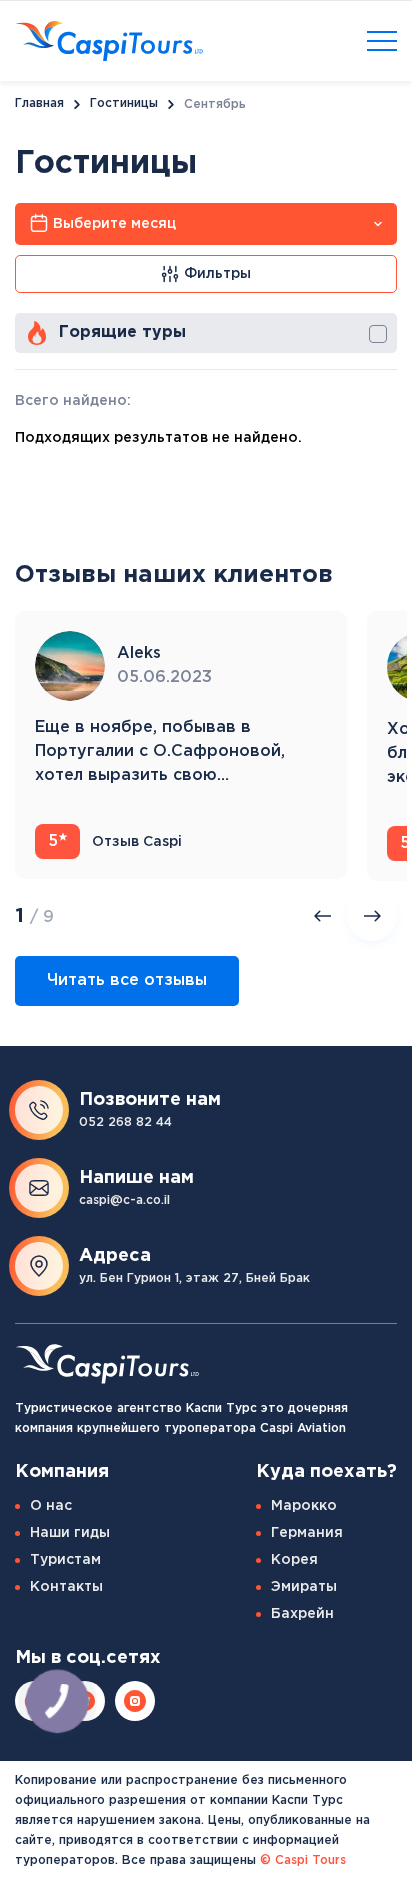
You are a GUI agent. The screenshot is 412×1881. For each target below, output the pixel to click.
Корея (294, 1560)
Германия (307, 1533)
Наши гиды (70, 1533)
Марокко (304, 1506)
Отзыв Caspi (115, 841)
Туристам (65, 1560)
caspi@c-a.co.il (124, 1200)
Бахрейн (302, 1614)
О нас (51, 1506)
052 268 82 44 (125, 1122)
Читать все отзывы (127, 980)
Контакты (66, 1587)
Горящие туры (122, 332)
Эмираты (304, 1587)
